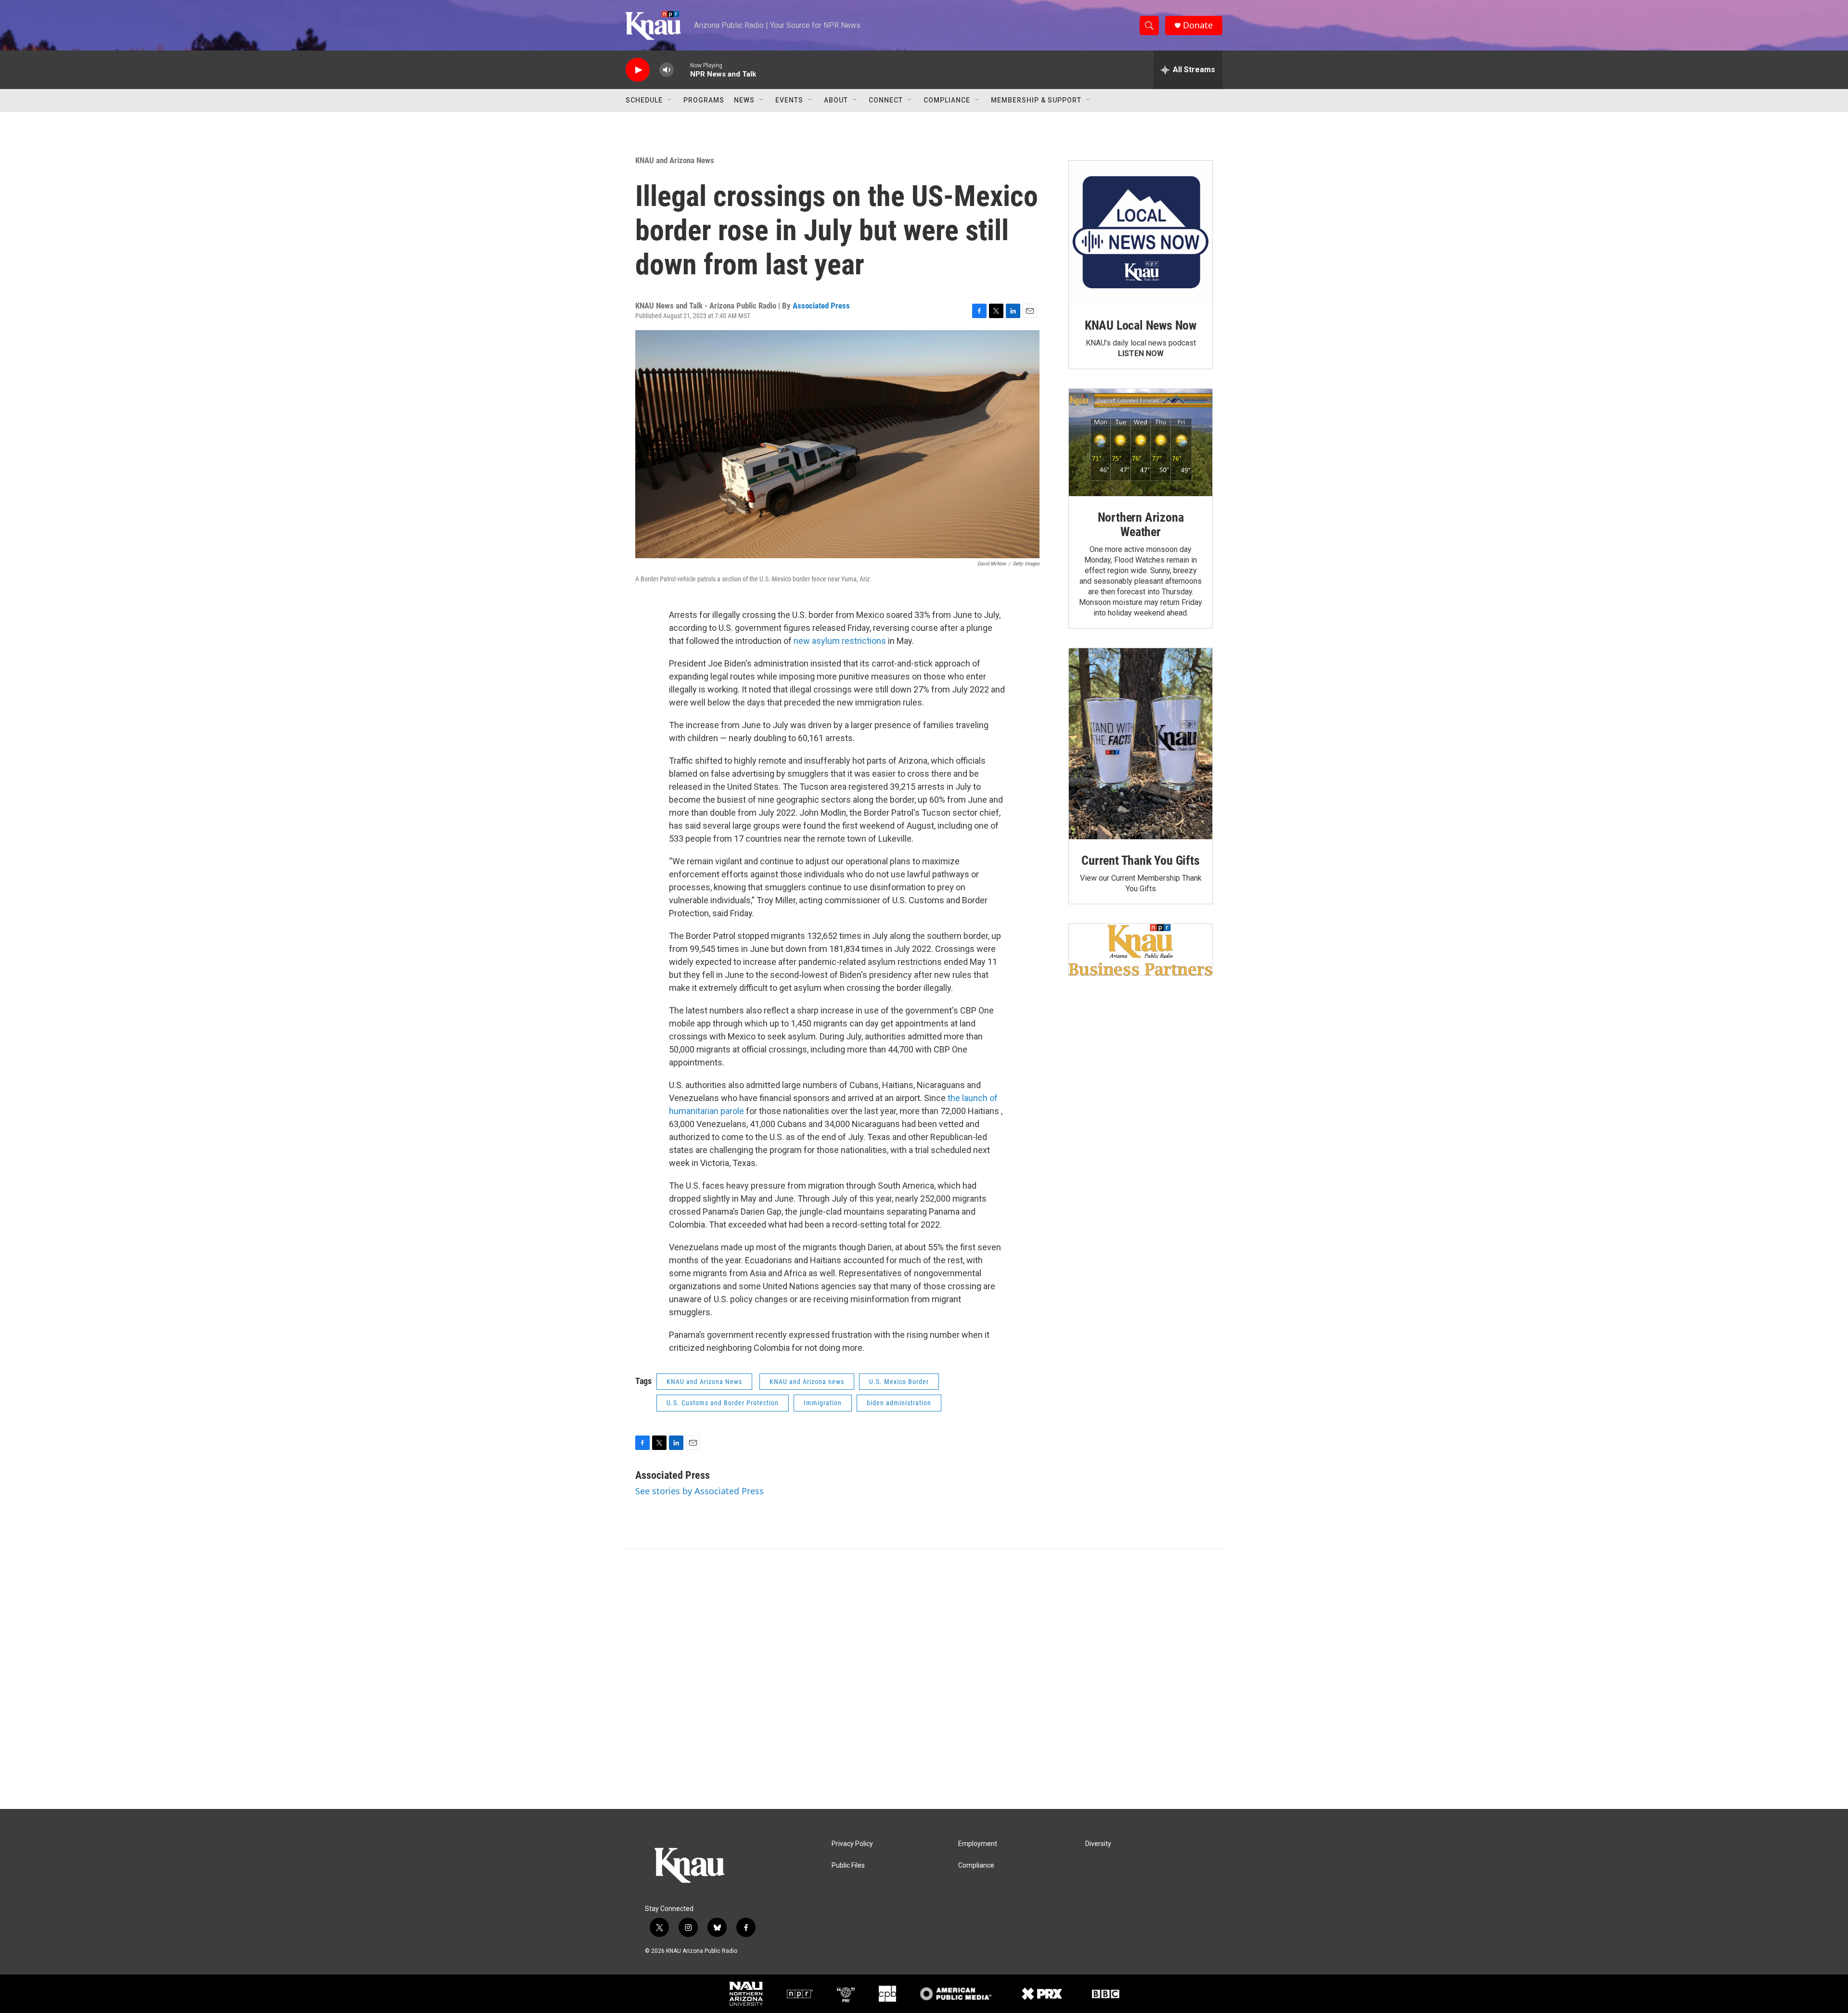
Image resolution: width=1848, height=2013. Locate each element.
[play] (638, 70)
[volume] (667, 70)
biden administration (899, 1403)
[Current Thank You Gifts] (1141, 744)
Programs (704, 100)
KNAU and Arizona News (675, 160)
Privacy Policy (852, 1844)
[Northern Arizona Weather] (1141, 443)
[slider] (682, 70)
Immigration (823, 1403)
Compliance (947, 100)
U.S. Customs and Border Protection (723, 1403)
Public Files (848, 1866)
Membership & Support (1036, 100)
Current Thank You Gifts (1140, 860)
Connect (886, 100)
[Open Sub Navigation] (670, 100)
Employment (978, 1844)
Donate (1198, 25)
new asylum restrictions (840, 641)
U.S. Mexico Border (899, 1382)
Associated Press (821, 306)
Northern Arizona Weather (1141, 525)
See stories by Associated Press (699, 1491)
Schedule (644, 100)
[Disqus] (924, 1679)
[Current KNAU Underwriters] (1141, 950)
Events (789, 100)
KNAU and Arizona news (807, 1382)
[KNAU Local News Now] (1141, 232)
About (836, 100)
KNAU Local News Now (1141, 325)
